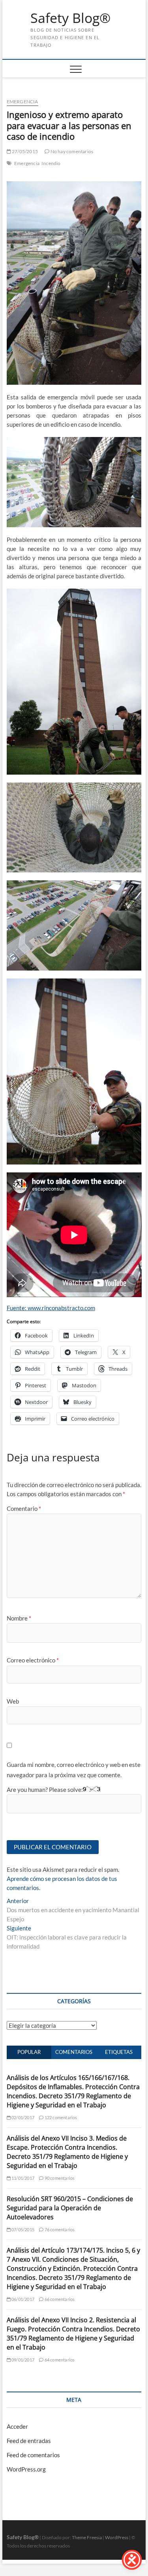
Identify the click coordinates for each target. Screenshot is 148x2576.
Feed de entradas (29, 2441)
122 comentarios (60, 2117)
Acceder (17, 2426)
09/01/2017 (22, 2360)
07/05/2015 (22, 2229)
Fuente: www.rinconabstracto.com (51, 1308)
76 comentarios (59, 2229)
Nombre (19, 1618)
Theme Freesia (87, 2537)
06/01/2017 (22, 2299)
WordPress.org (26, 2469)
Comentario (24, 1508)
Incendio (51, 163)
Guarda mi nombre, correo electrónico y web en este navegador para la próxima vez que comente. (74, 1770)
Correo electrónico (33, 1660)
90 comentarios (59, 2178)
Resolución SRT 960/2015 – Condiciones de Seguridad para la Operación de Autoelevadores (70, 2208)
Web (13, 1701)
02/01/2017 (22, 2117)
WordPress (117, 2537)
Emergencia (22, 102)
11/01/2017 (22, 2178)
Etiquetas (119, 2052)
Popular (29, 2052)
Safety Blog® (70, 18)
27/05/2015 (24, 151)
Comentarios (74, 2052)
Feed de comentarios (33, 2455)
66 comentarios (59, 2299)
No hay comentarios (71, 151)
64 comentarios (59, 2360)
